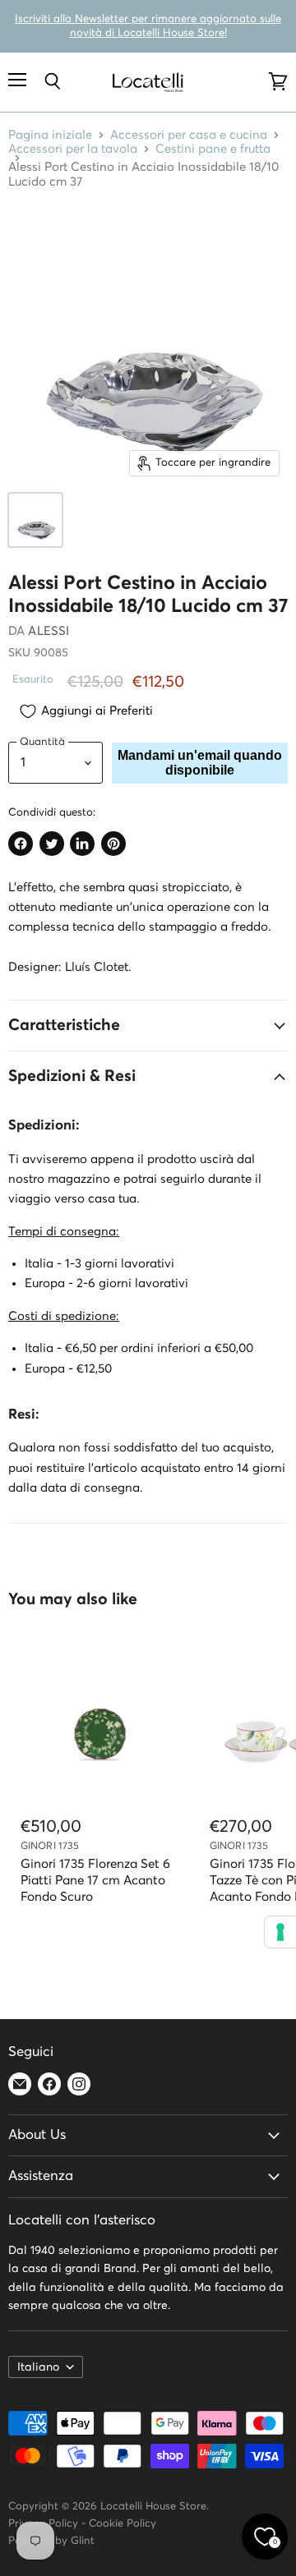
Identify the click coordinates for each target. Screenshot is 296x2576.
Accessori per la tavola (73, 149)
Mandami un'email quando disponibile (200, 763)
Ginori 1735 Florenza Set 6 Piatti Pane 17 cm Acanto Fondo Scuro (95, 1881)
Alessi (49, 631)
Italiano (38, 2367)
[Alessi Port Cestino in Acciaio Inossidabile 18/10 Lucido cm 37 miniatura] (35, 520)
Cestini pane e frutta (213, 149)
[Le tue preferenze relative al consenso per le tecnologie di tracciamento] (280, 1932)
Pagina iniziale (50, 135)
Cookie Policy (123, 2524)
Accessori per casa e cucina (189, 135)
